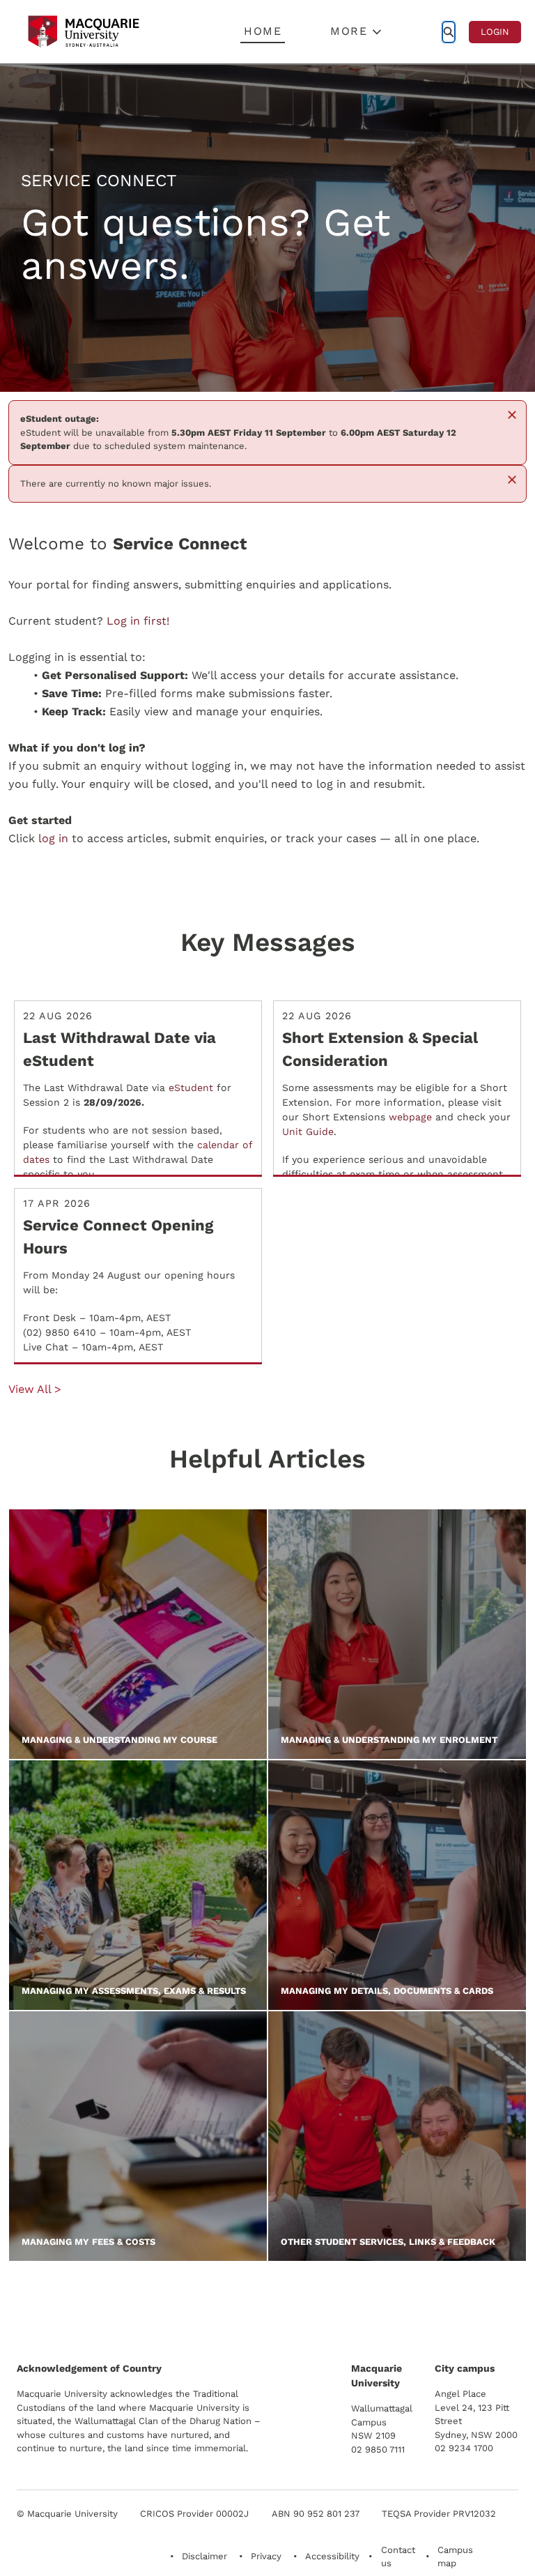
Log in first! (138, 621)
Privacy (266, 2556)
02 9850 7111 (378, 2449)
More (349, 31)
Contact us (398, 2557)
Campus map (455, 2557)
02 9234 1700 (464, 2448)
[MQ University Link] (86, 2309)
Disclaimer (204, 2556)
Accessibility (332, 2556)
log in (53, 838)
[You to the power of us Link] (419, 2303)
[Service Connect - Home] (84, 32)
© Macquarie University (67, 2514)
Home (263, 31)
